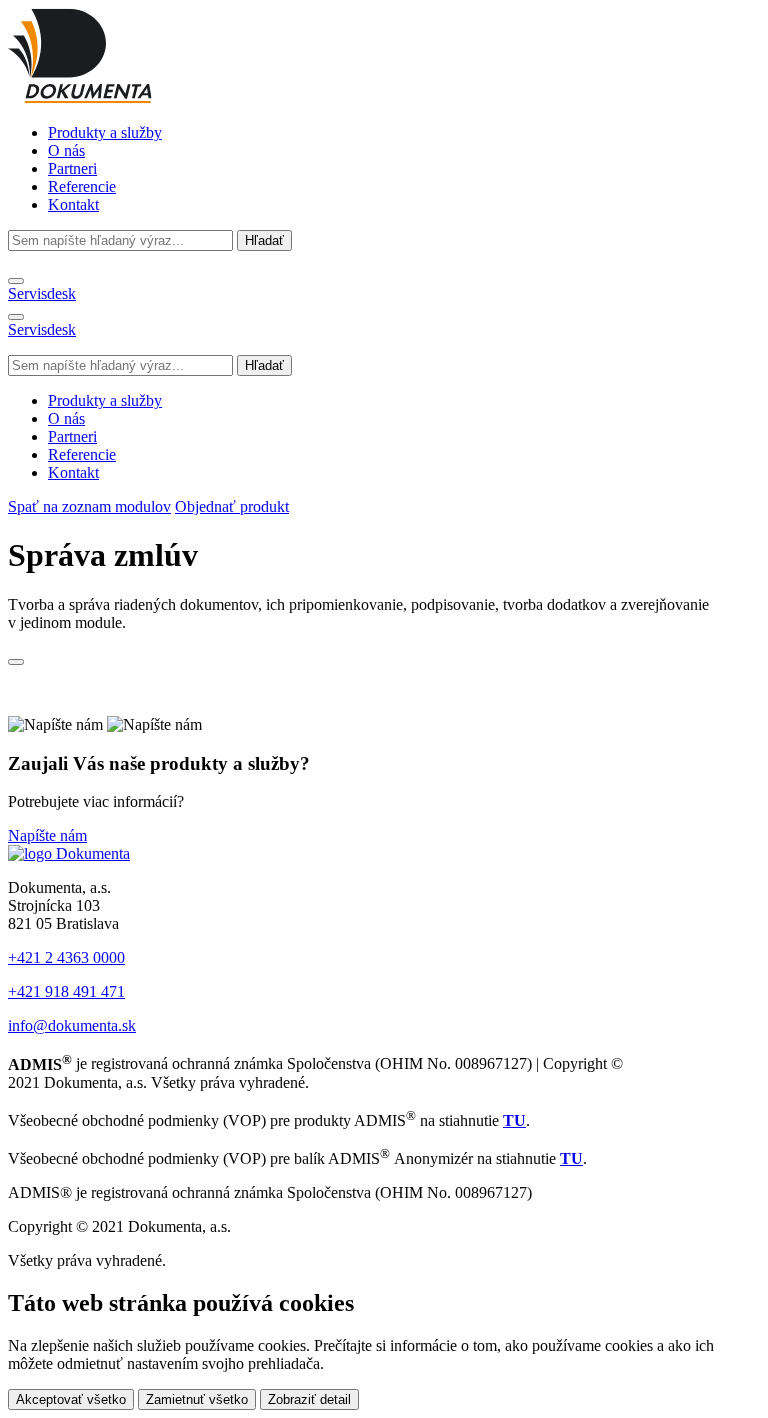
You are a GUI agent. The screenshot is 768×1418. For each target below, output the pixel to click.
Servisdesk (42, 293)
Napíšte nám (47, 835)
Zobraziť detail (309, 1399)
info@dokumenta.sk (72, 1025)
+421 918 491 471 (66, 991)
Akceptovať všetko (71, 1399)
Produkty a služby (105, 132)
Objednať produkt (232, 506)
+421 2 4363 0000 (66, 957)
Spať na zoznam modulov (89, 506)
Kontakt (73, 204)
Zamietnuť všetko (197, 1399)
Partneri (72, 168)
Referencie (82, 186)
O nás (66, 150)
